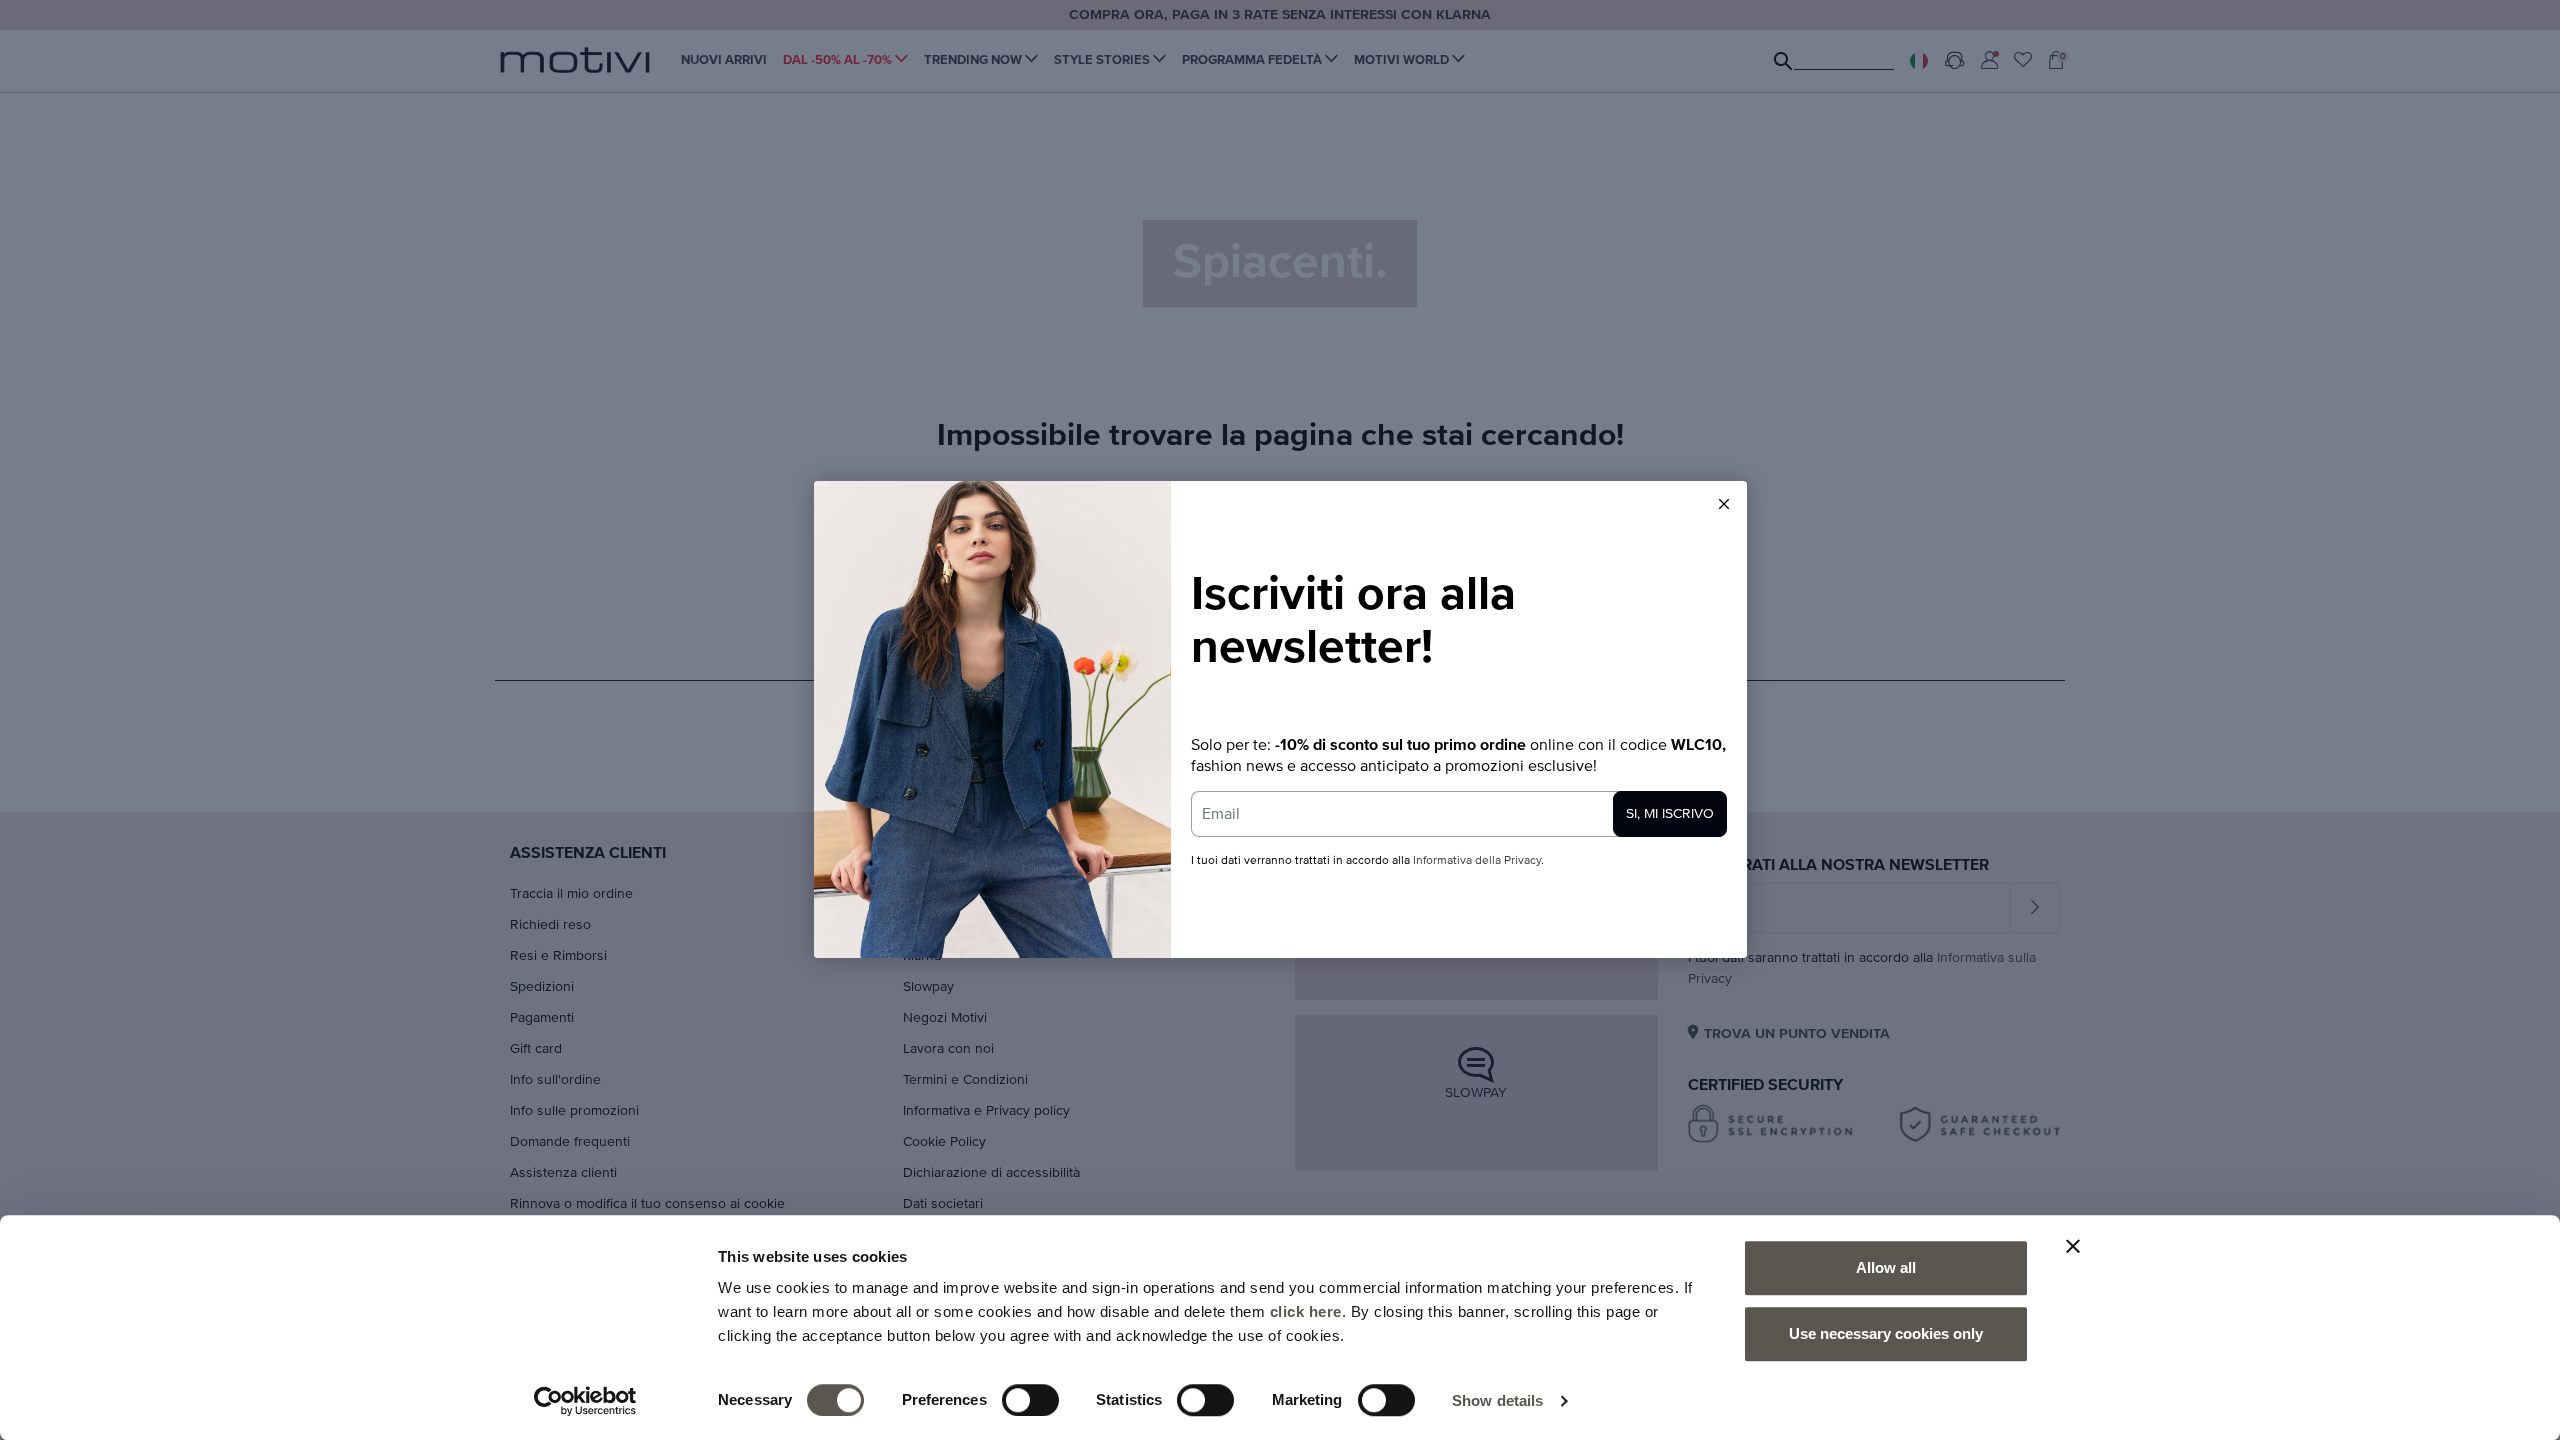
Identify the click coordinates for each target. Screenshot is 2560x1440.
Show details (1497, 1400)
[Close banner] (2073, 1246)
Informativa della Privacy (1477, 861)
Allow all (1886, 1267)
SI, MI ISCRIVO (1670, 814)
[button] (1724, 504)
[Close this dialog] (1724, 504)
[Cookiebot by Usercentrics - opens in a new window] (585, 1401)
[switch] (1030, 1400)
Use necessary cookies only (1886, 1333)
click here (1306, 1311)
